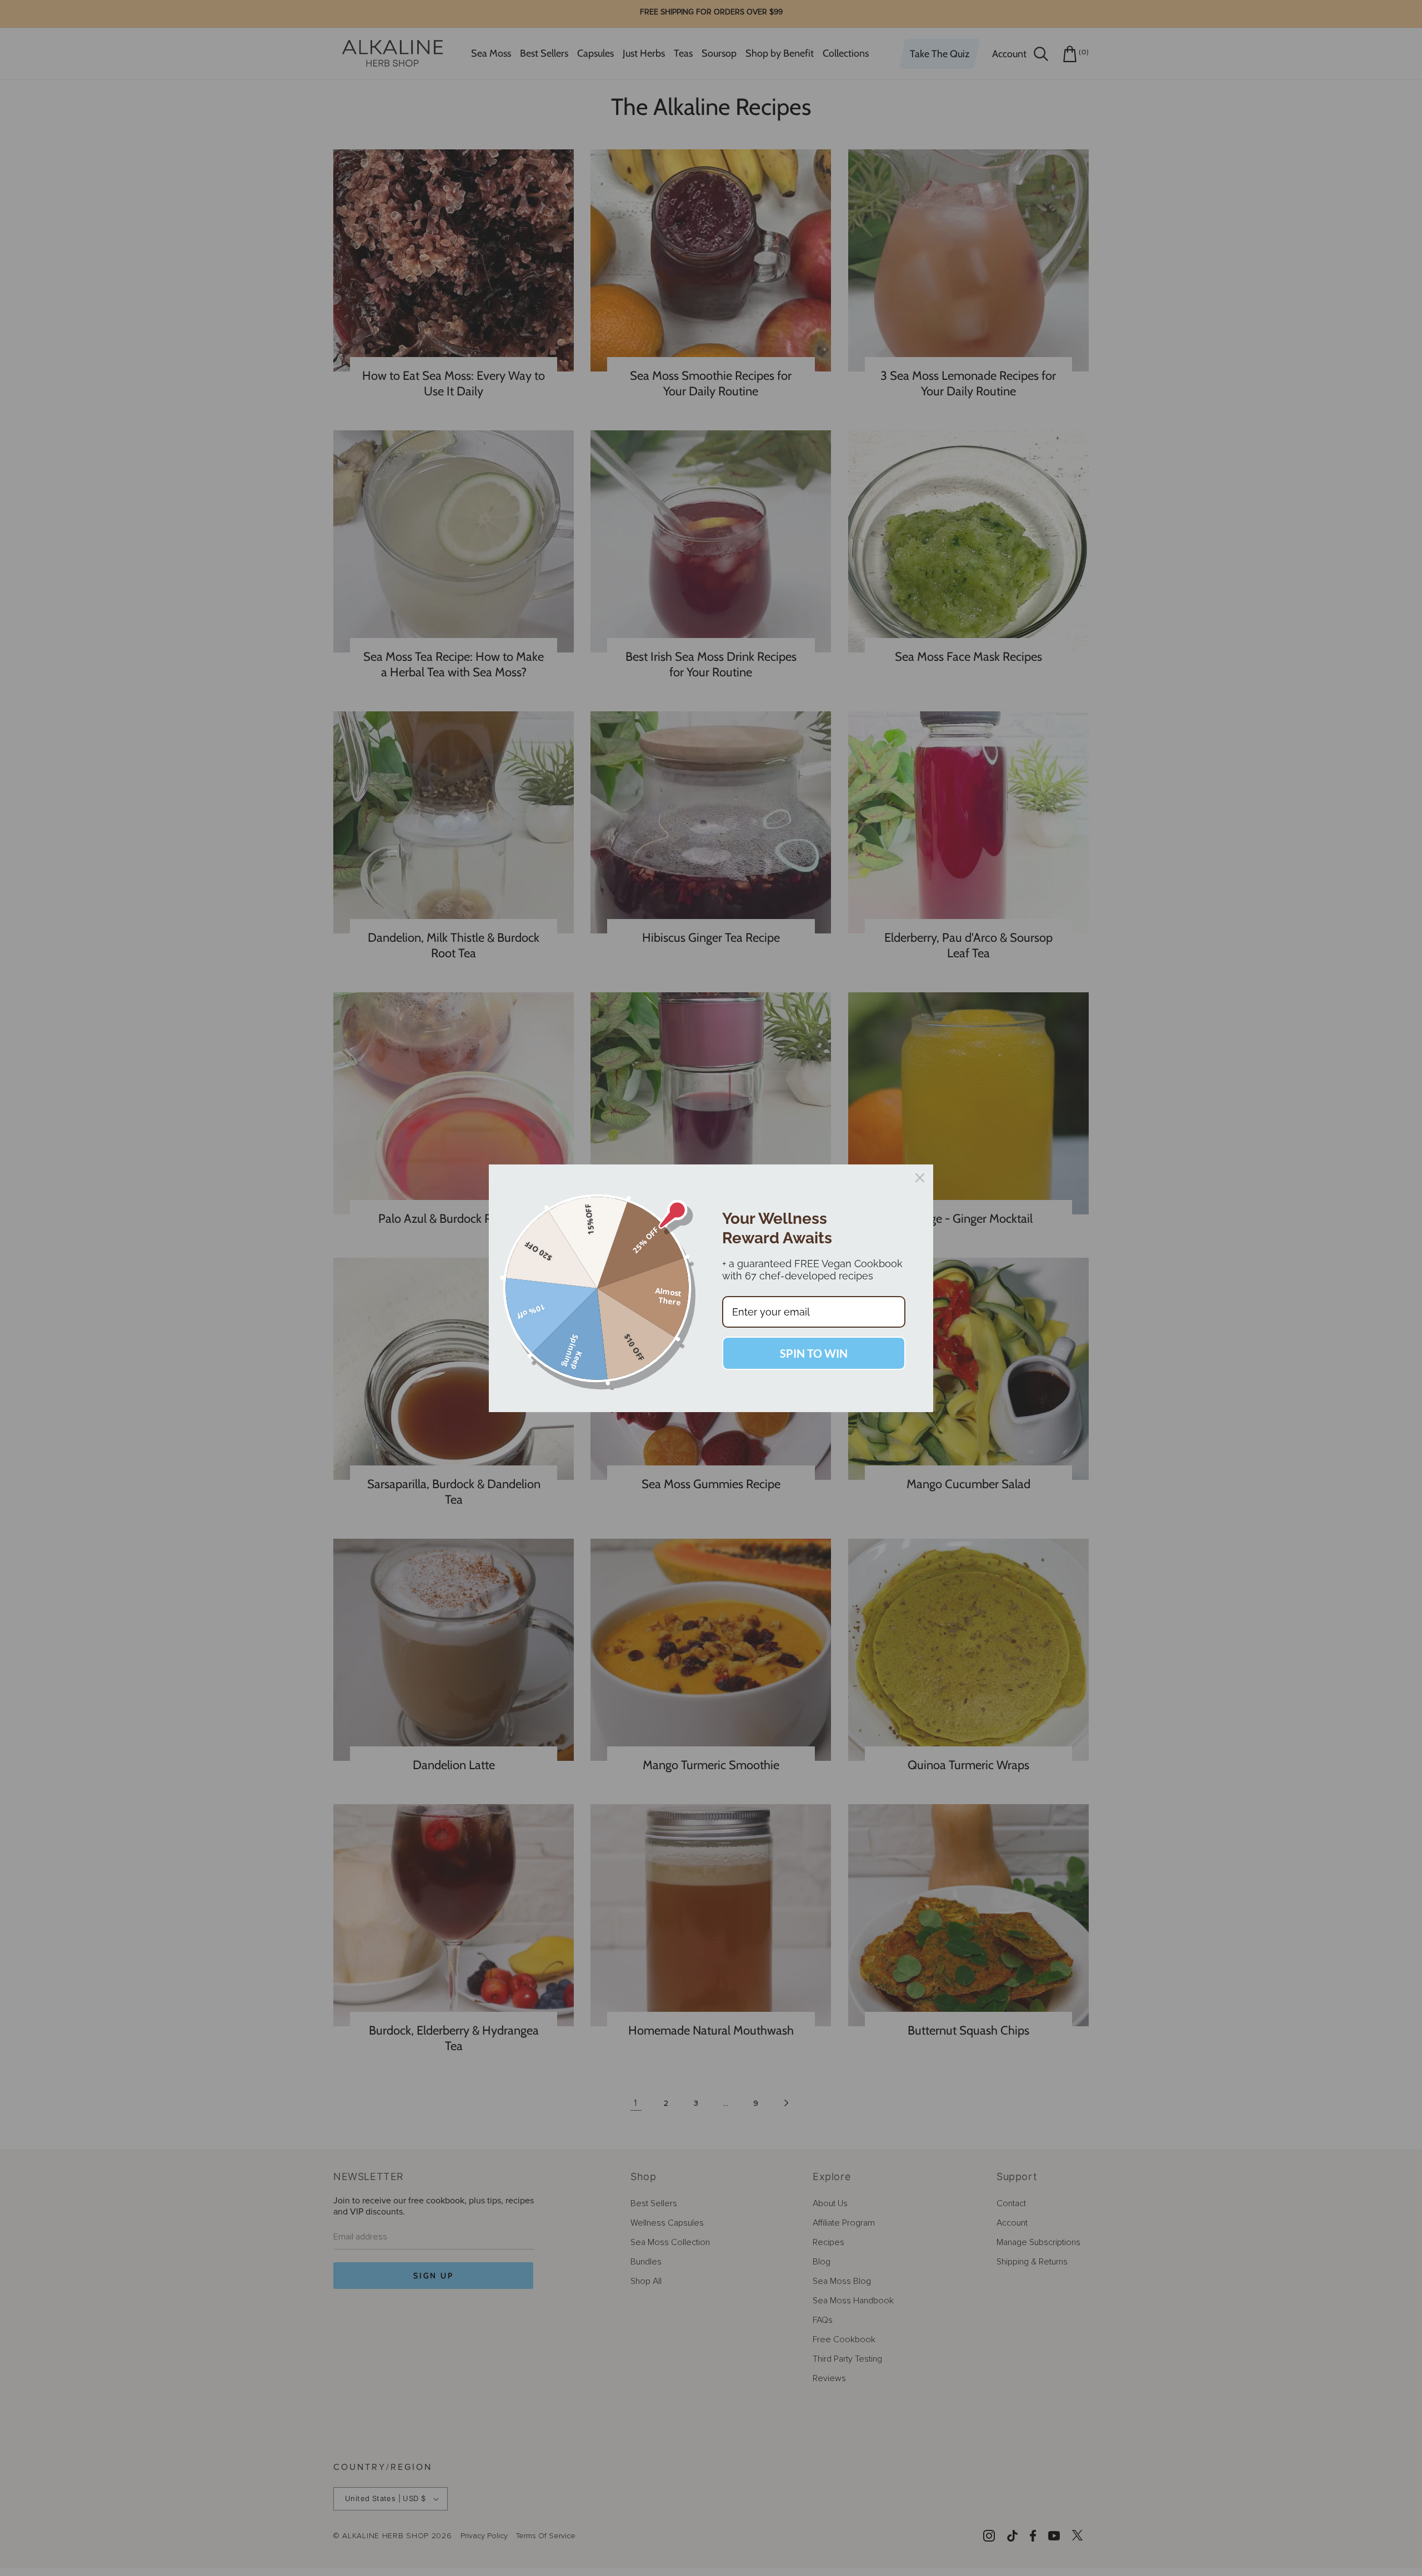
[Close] (920, 1178)
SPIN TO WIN (814, 1353)
